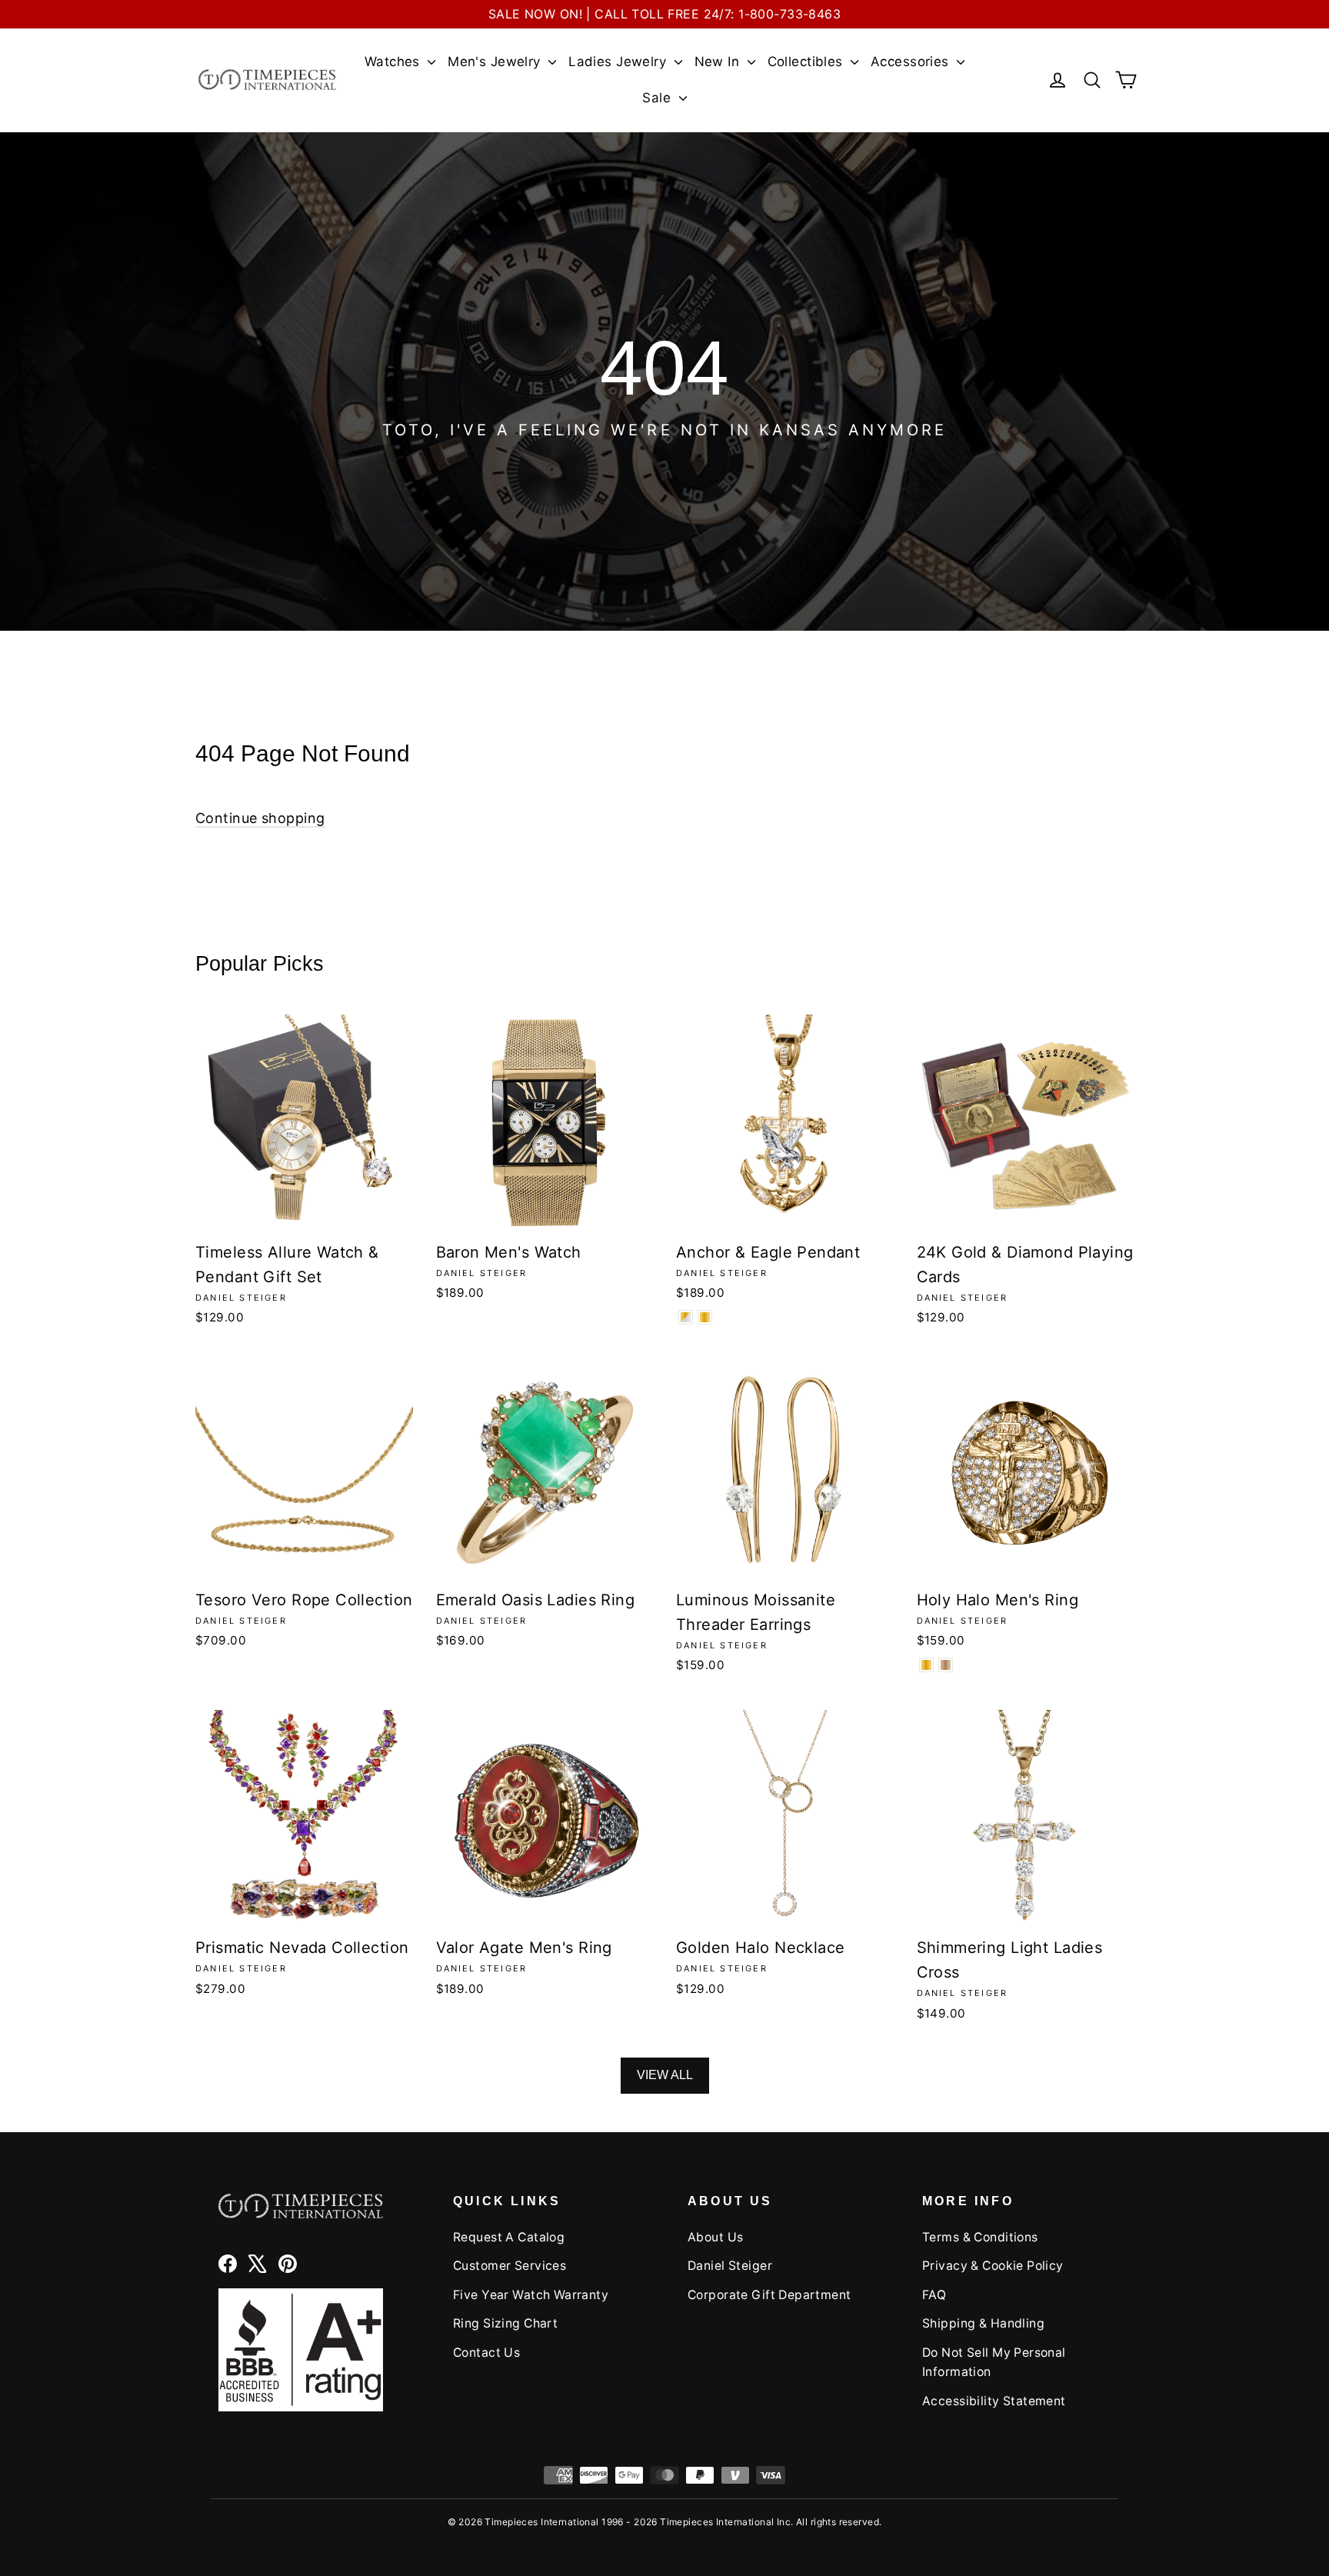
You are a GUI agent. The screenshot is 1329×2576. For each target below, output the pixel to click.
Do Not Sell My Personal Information (994, 2362)
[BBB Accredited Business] (301, 2349)
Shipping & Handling (983, 2323)
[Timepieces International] (267, 80)
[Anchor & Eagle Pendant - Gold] (705, 1317)
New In (719, 62)
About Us (715, 2237)
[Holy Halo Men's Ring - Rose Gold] (946, 1665)
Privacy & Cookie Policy (993, 2266)
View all (665, 2075)
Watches (394, 62)
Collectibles (808, 62)
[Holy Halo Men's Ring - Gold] (926, 1665)
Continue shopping (260, 818)
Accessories (912, 62)
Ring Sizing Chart (505, 2323)
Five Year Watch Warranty (531, 2295)
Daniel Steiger (730, 2266)
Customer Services (510, 2266)
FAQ (934, 2295)
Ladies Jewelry (619, 62)
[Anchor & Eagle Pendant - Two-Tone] (686, 1317)
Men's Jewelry (496, 62)
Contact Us (486, 2353)
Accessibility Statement (994, 2401)
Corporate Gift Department (769, 2295)
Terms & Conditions (980, 2237)
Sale (658, 98)
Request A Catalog (509, 2237)
